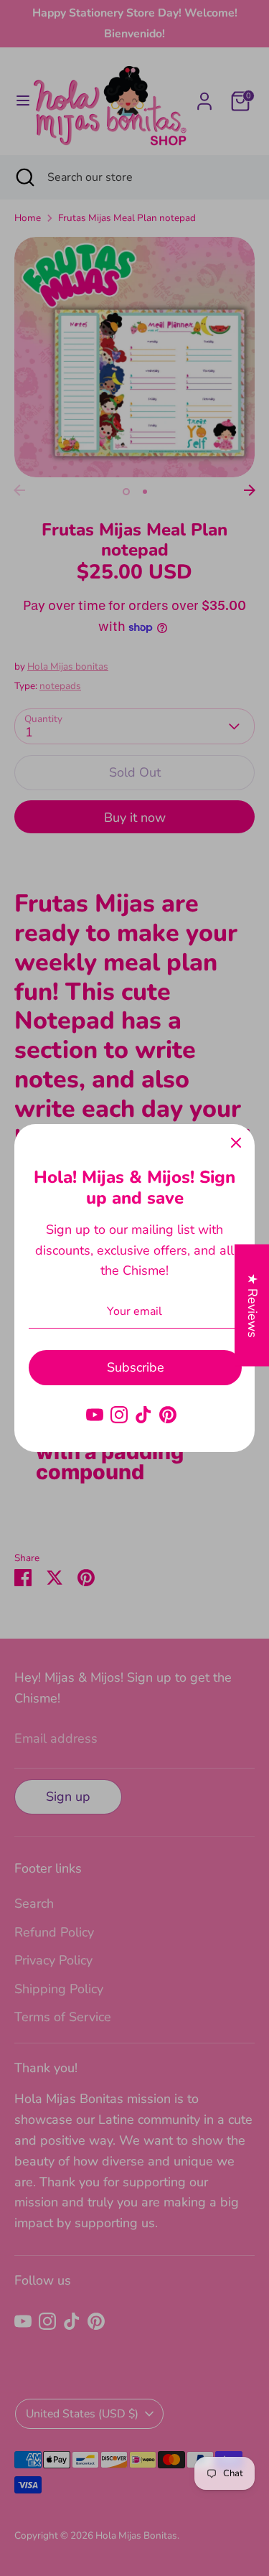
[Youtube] (95, 1415)
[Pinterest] (168, 1415)
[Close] (236, 1143)
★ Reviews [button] (253, 1305)
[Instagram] (119, 1415)
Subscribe (136, 1367)
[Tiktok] (143, 1415)
